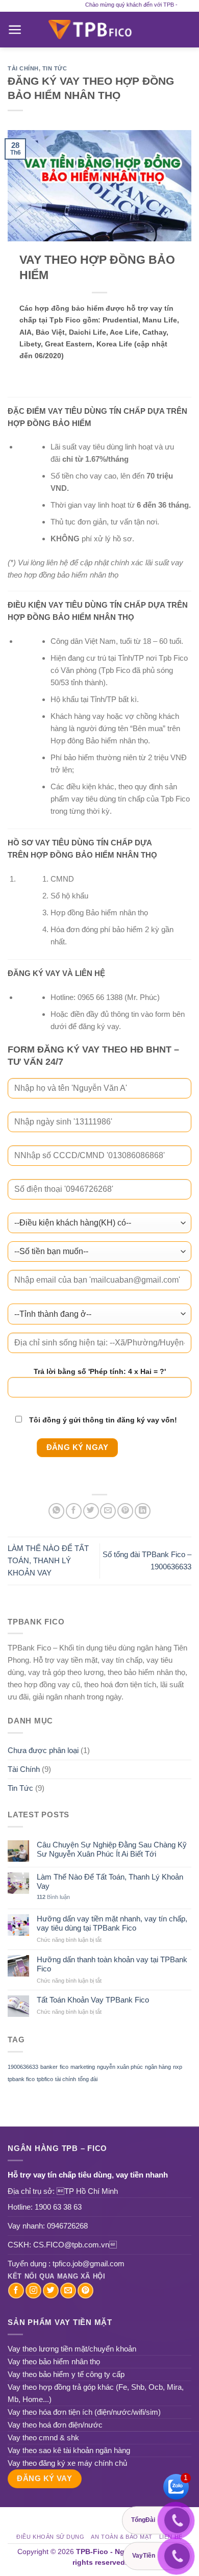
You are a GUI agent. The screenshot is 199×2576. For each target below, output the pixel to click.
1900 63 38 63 (58, 2207)
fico (64, 2067)
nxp (178, 2067)
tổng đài (88, 2079)
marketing (83, 2067)
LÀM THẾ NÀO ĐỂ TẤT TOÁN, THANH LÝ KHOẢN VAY (48, 1560)
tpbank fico (21, 2079)
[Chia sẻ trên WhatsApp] (56, 1511)
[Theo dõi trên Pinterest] (85, 2291)
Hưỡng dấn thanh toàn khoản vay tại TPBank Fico (112, 1964)
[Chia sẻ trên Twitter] (91, 1511)
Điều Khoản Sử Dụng (50, 2537)
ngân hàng (158, 2067)
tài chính (66, 2079)
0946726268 (67, 2226)
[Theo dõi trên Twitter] (51, 2291)
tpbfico (45, 2079)
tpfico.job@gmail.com (89, 2264)
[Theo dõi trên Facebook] (16, 2291)
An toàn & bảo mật (122, 2537)
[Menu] (15, 30)
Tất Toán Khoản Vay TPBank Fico (93, 2000)
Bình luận (53, 1897)
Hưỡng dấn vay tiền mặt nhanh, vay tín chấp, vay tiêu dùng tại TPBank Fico (112, 1923)
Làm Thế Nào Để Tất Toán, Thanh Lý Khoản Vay (110, 1881)
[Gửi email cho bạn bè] (108, 1511)
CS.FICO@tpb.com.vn (75, 2245)
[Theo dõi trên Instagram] (33, 2291)
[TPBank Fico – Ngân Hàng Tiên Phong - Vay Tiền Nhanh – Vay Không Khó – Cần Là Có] (99, 30)
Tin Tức (55, 68)
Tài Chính (23, 68)
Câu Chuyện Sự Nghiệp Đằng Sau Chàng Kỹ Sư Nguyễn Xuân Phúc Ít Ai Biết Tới (112, 1849)
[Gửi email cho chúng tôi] (68, 2291)
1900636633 (23, 2067)
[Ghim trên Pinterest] (125, 1511)
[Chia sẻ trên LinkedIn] (143, 1511)
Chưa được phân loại (43, 1750)
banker (49, 2067)
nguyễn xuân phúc (120, 2067)
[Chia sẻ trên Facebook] (74, 1511)
